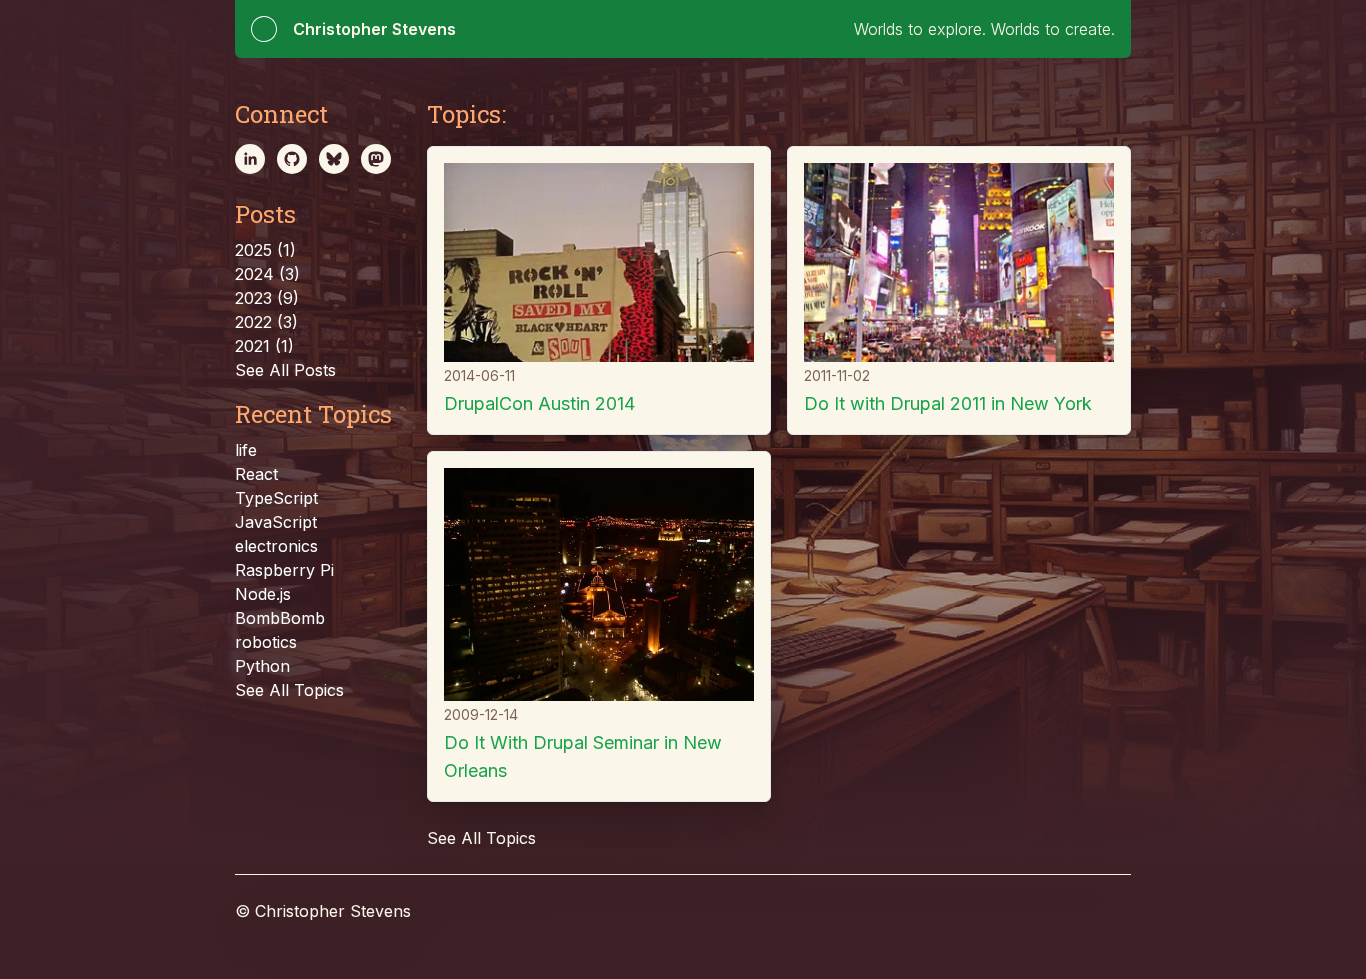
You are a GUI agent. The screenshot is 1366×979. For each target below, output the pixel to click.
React (256, 474)
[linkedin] (250, 159)
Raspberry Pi (284, 570)
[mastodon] (376, 159)
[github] (292, 159)
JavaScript (276, 522)
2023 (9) (267, 298)
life (246, 450)
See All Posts (285, 370)
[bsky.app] (334, 159)
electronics (276, 546)
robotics (266, 642)
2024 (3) (267, 274)
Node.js (263, 594)
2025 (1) (265, 250)
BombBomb (280, 618)
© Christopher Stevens (323, 911)
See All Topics (289, 690)
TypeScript (276, 498)
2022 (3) (266, 322)
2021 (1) (264, 346)
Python (262, 666)
